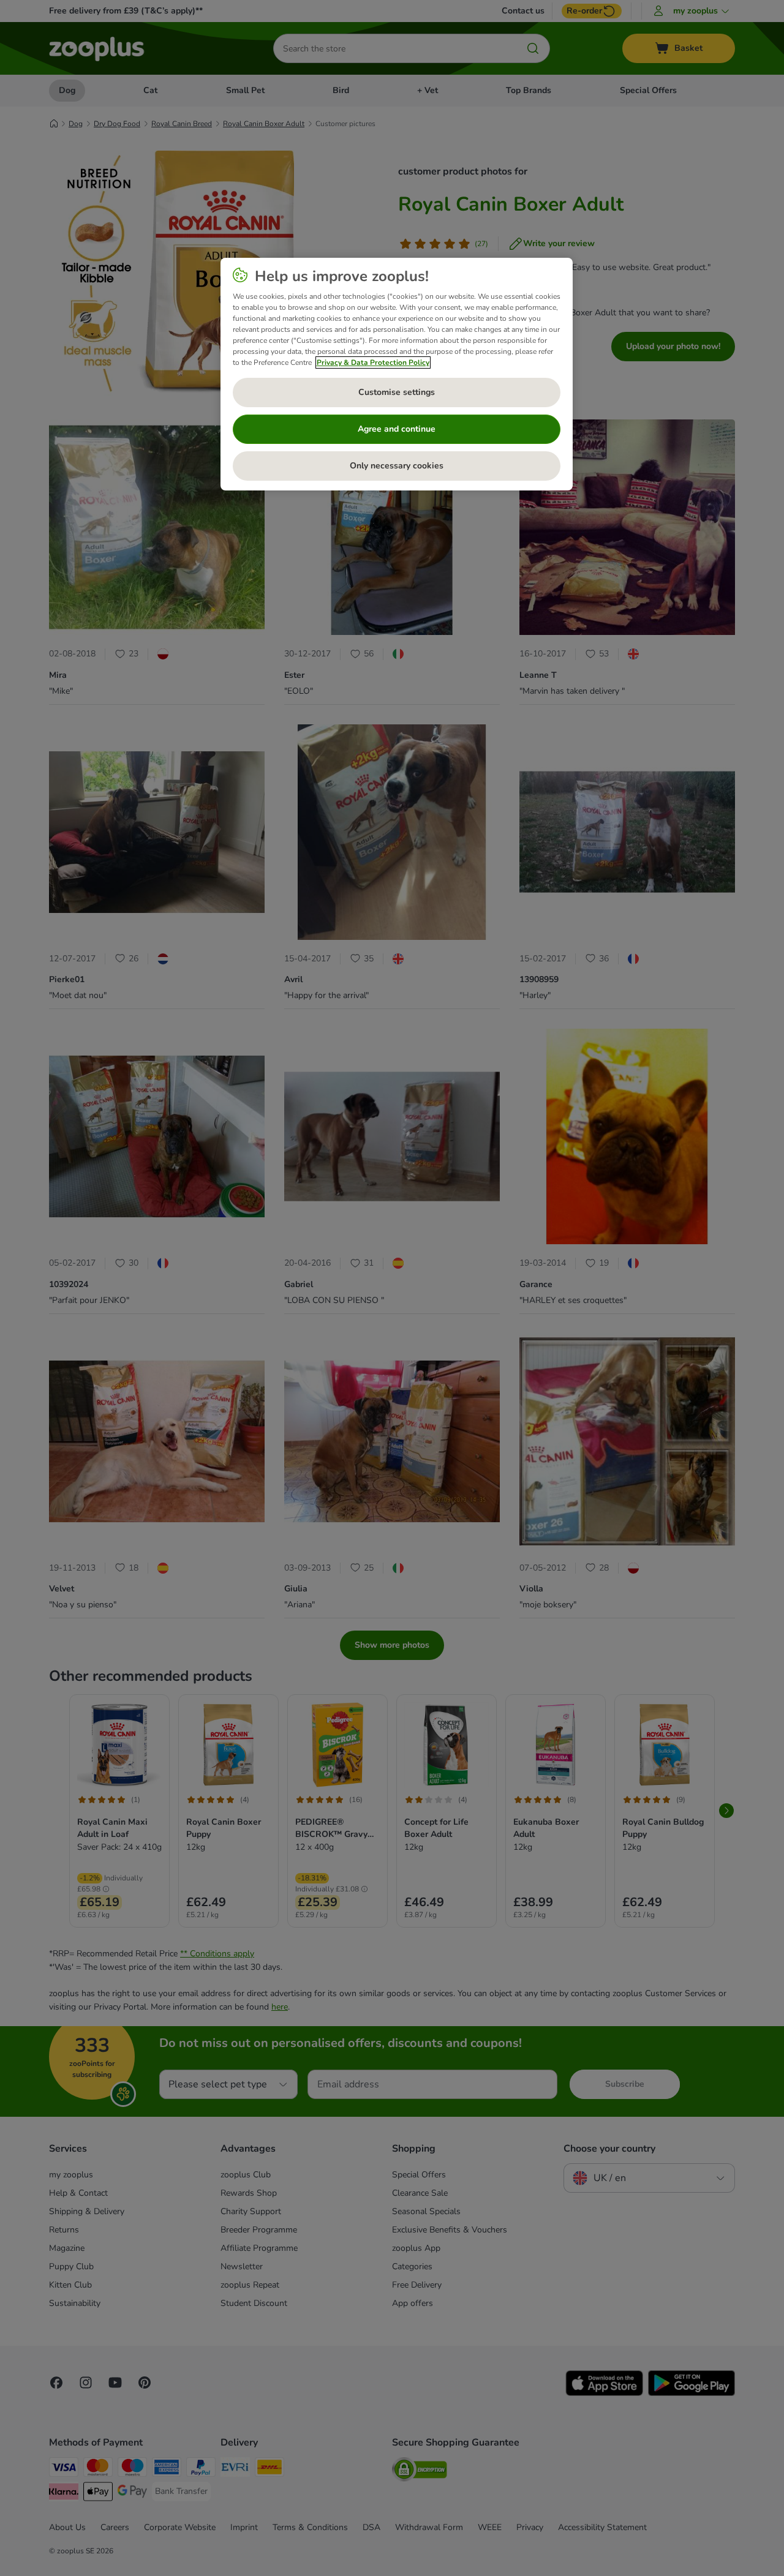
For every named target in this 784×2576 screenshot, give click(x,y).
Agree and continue (397, 429)
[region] (397, 374)
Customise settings (397, 392)
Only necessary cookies (397, 466)
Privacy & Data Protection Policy (373, 362)
